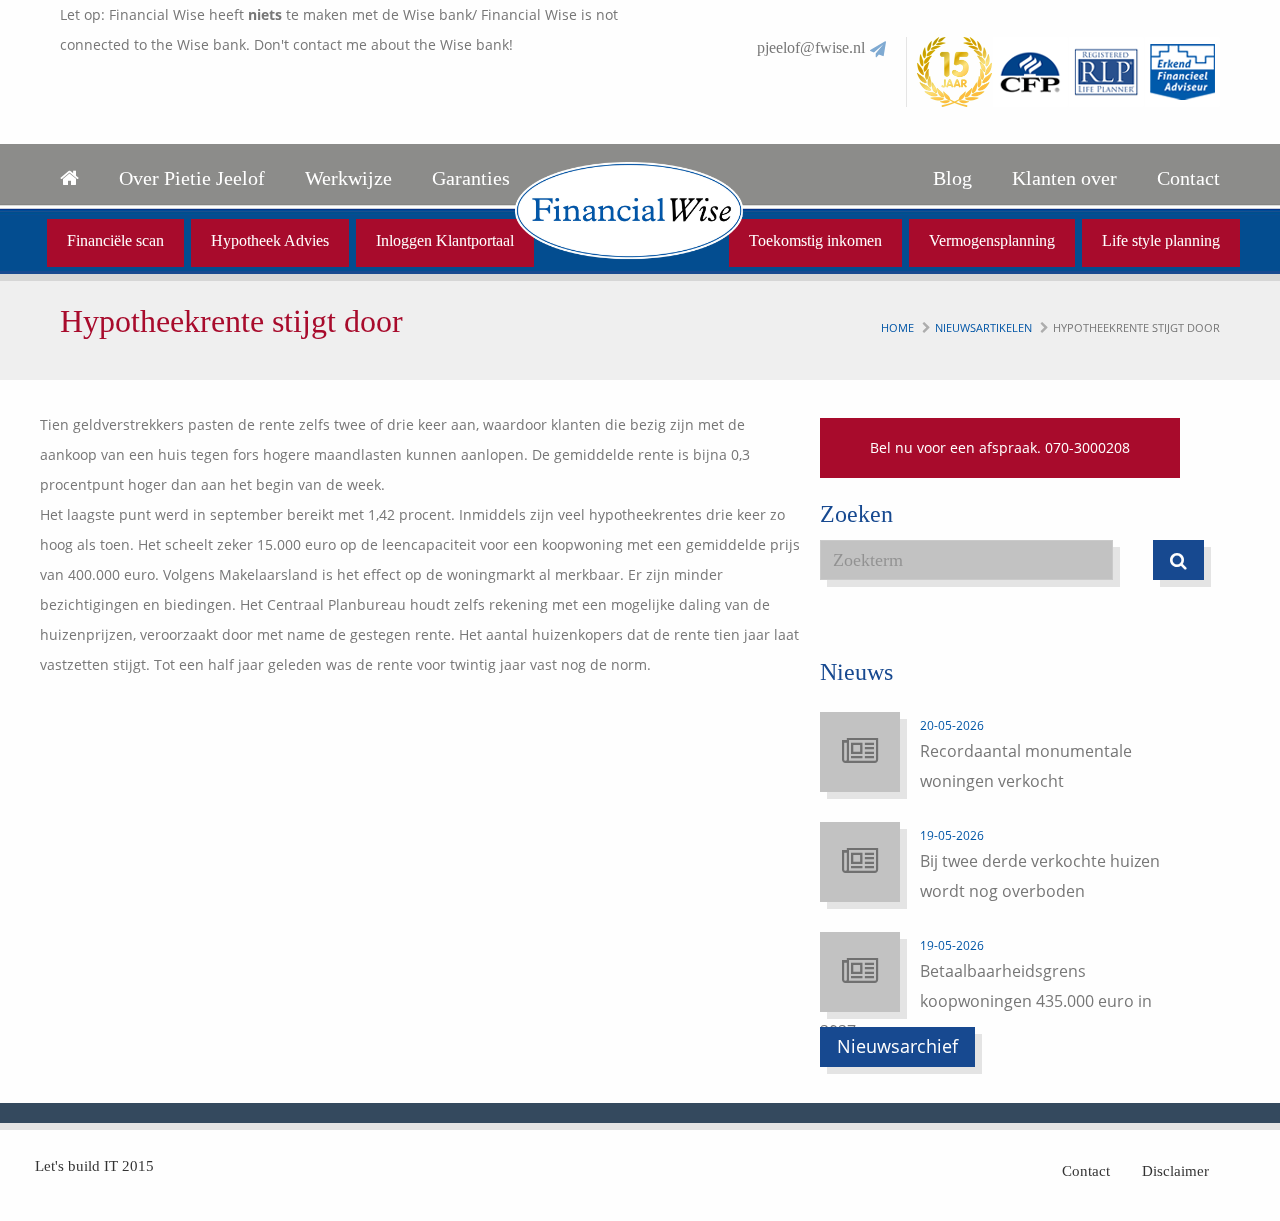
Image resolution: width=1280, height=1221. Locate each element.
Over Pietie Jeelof (192, 178)
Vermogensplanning (992, 240)
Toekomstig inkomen (815, 240)
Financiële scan (115, 240)
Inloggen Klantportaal (445, 240)
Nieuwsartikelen (983, 327)
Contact (1188, 178)
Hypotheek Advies (270, 240)
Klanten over (1064, 178)
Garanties (471, 178)
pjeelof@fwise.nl (811, 47)
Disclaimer (1175, 1171)
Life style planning (1161, 240)
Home (897, 327)
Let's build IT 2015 (94, 1166)
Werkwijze (348, 178)
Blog (952, 178)
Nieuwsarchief (897, 1046)
